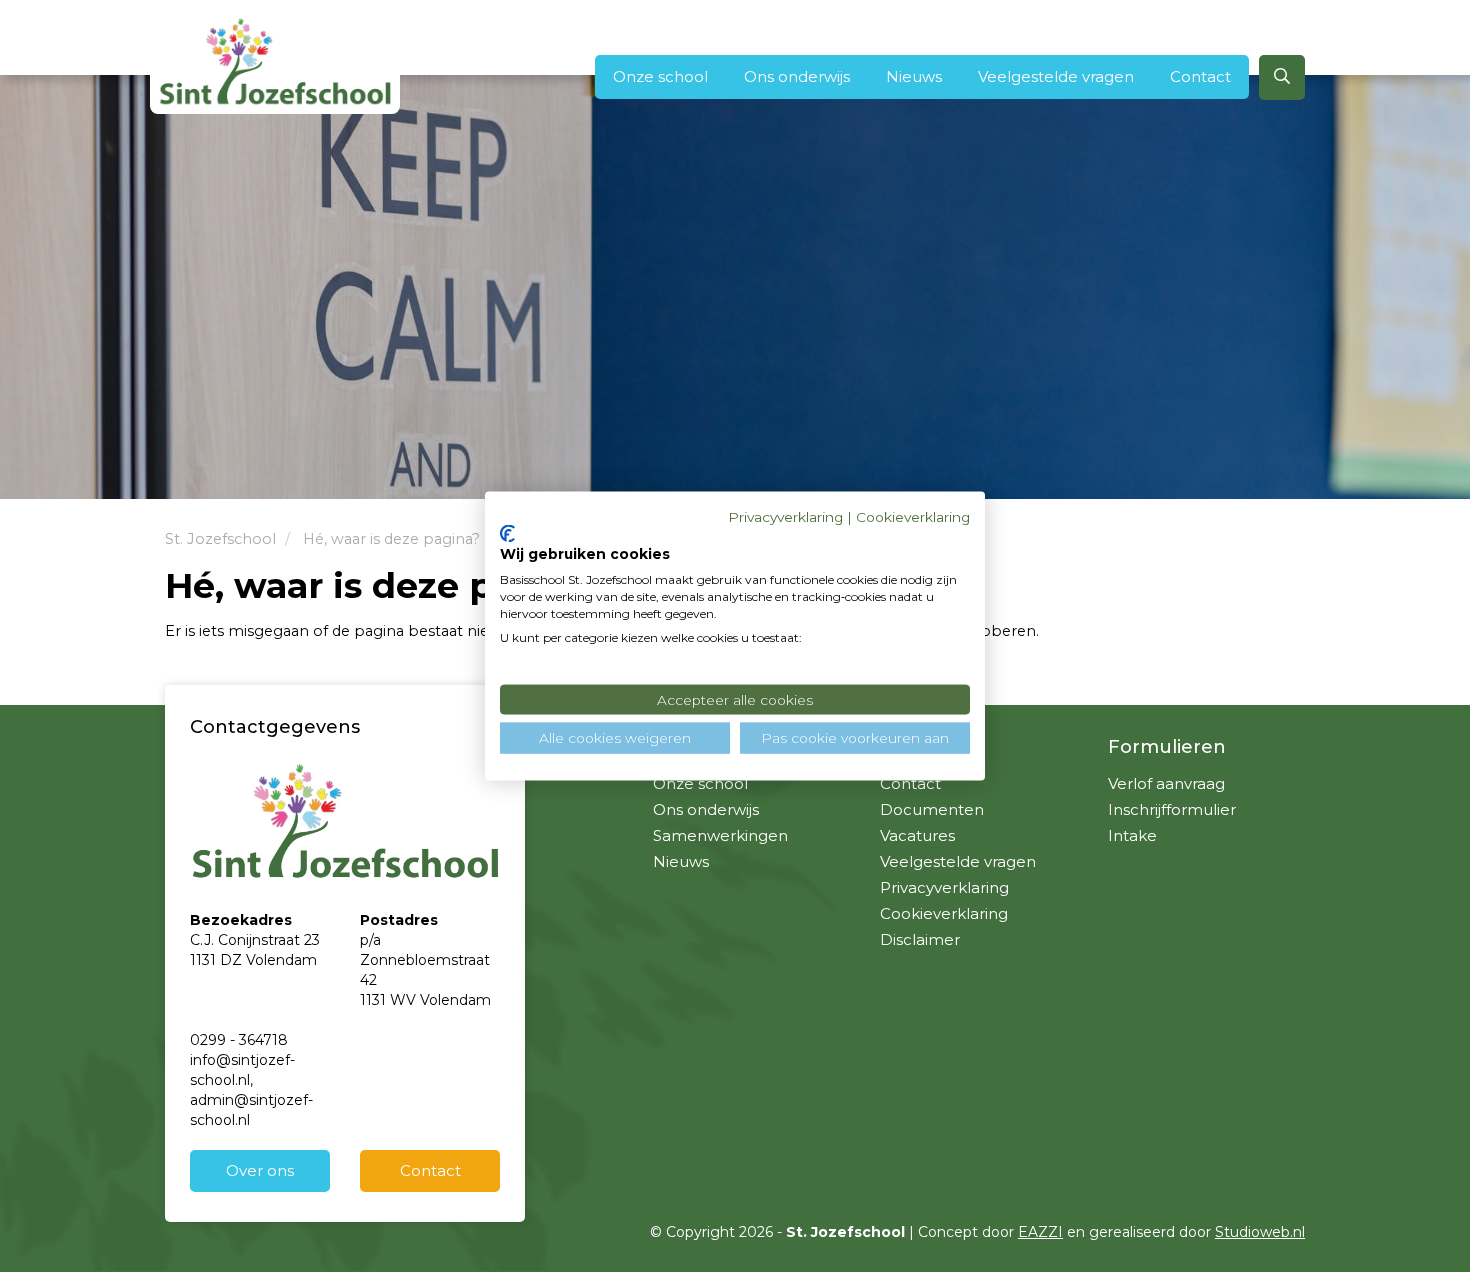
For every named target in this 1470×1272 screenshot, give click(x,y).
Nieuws (914, 76)
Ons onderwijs (797, 76)
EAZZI (1040, 1232)
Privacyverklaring (944, 887)
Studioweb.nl (1260, 1232)
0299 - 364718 (239, 1040)
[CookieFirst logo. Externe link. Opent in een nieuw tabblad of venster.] (507, 533)
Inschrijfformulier (1172, 809)
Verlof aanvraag (1166, 783)
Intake (1132, 835)
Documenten (932, 809)
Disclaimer (920, 939)
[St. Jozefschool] (275, 61)
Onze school (660, 76)
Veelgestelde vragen (1056, 76)
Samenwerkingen (720, 835)
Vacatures (917, 835)
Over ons (260, 1170)
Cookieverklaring (944, 913)
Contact (1200, 76)
